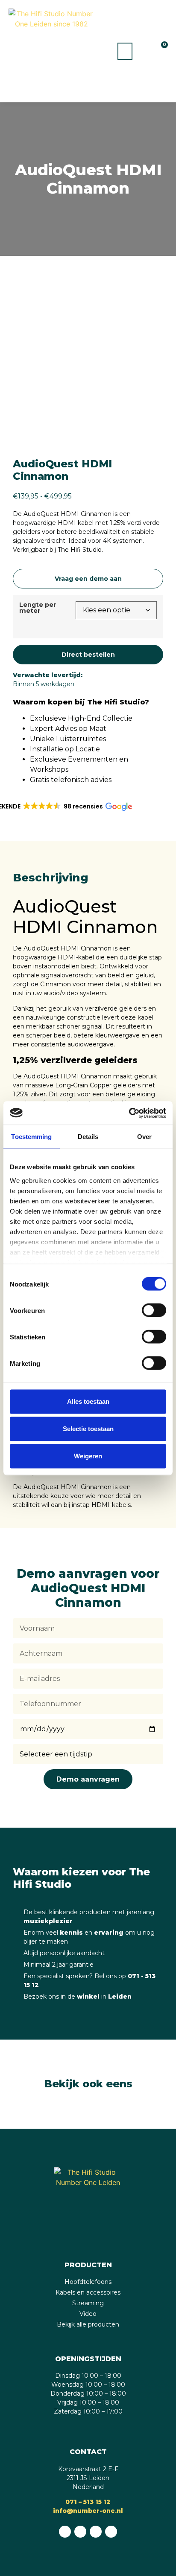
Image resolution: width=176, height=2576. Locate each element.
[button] (125, 51)
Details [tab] (88, 1137)
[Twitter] (111, 2532)
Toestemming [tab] (31, 1137)
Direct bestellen (88, 655)
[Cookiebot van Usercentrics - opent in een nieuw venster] (129, 1113)
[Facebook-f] (80, 2532)
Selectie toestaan (88, 1429)
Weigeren (88, 1456)
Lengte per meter (38, 608)
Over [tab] (144, 1137)
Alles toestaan (88, 1401)
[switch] (154, 1310)
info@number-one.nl (88, 2511)
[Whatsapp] (65, 2532)
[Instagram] (96, 2532)
